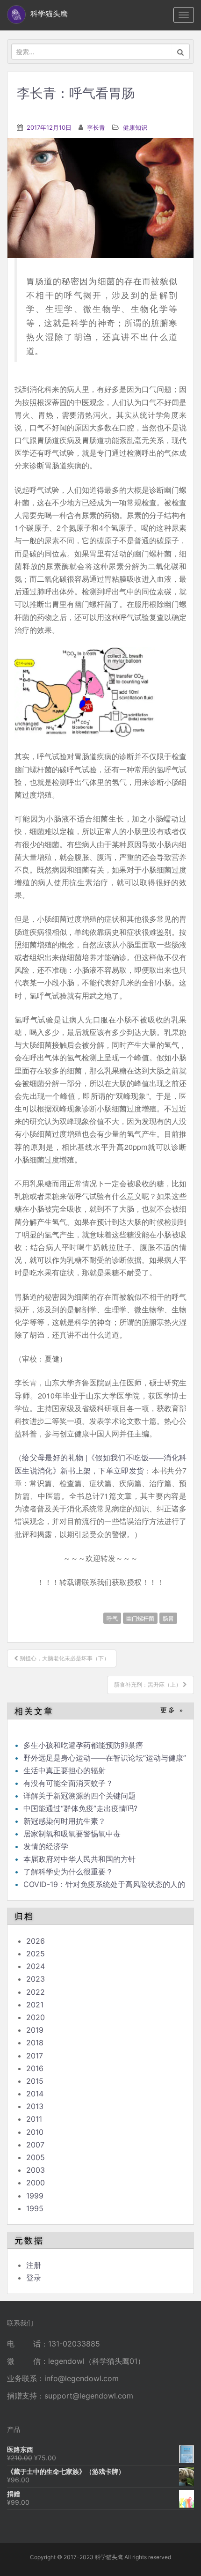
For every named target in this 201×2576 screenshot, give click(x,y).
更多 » (172, 1710)
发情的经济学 (46, 1846)
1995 (35, 2208)
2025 (36, 1954)
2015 (35, 2081)
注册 (34, 2265)
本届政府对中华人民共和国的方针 (79, 1859)
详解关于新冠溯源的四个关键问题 (79, 1796)
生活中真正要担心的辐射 (65, 1770)
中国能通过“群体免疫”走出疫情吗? (80, 1808)
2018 (35, 2043)
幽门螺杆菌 (140, 1618)
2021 (35, 2005)
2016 (35, 2068)
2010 (35, 2132)
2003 (36, 2170)
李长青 (96, 127)
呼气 (112, 1618)
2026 (36, 1941)
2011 (34, 2119)
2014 (35, 2094)
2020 (36, 2017)
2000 (36, 2183)
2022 (36, 1992)
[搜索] (181, 52)
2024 (36, 1966)
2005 (36, 2157)
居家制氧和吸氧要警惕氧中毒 (72, 1834)
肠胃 (168, 1618)
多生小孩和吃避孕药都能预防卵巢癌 (83, 1745)
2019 (35, 2030)
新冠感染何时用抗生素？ (65, 1821)
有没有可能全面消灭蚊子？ (68, 1783)
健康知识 (135, 127)
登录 (34, 2278)
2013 (35, 2106)
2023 (36, 1979)
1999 (35, 2196)
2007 (35, 2145)
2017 (35, 2056)
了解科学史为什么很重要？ (68, 1872)
